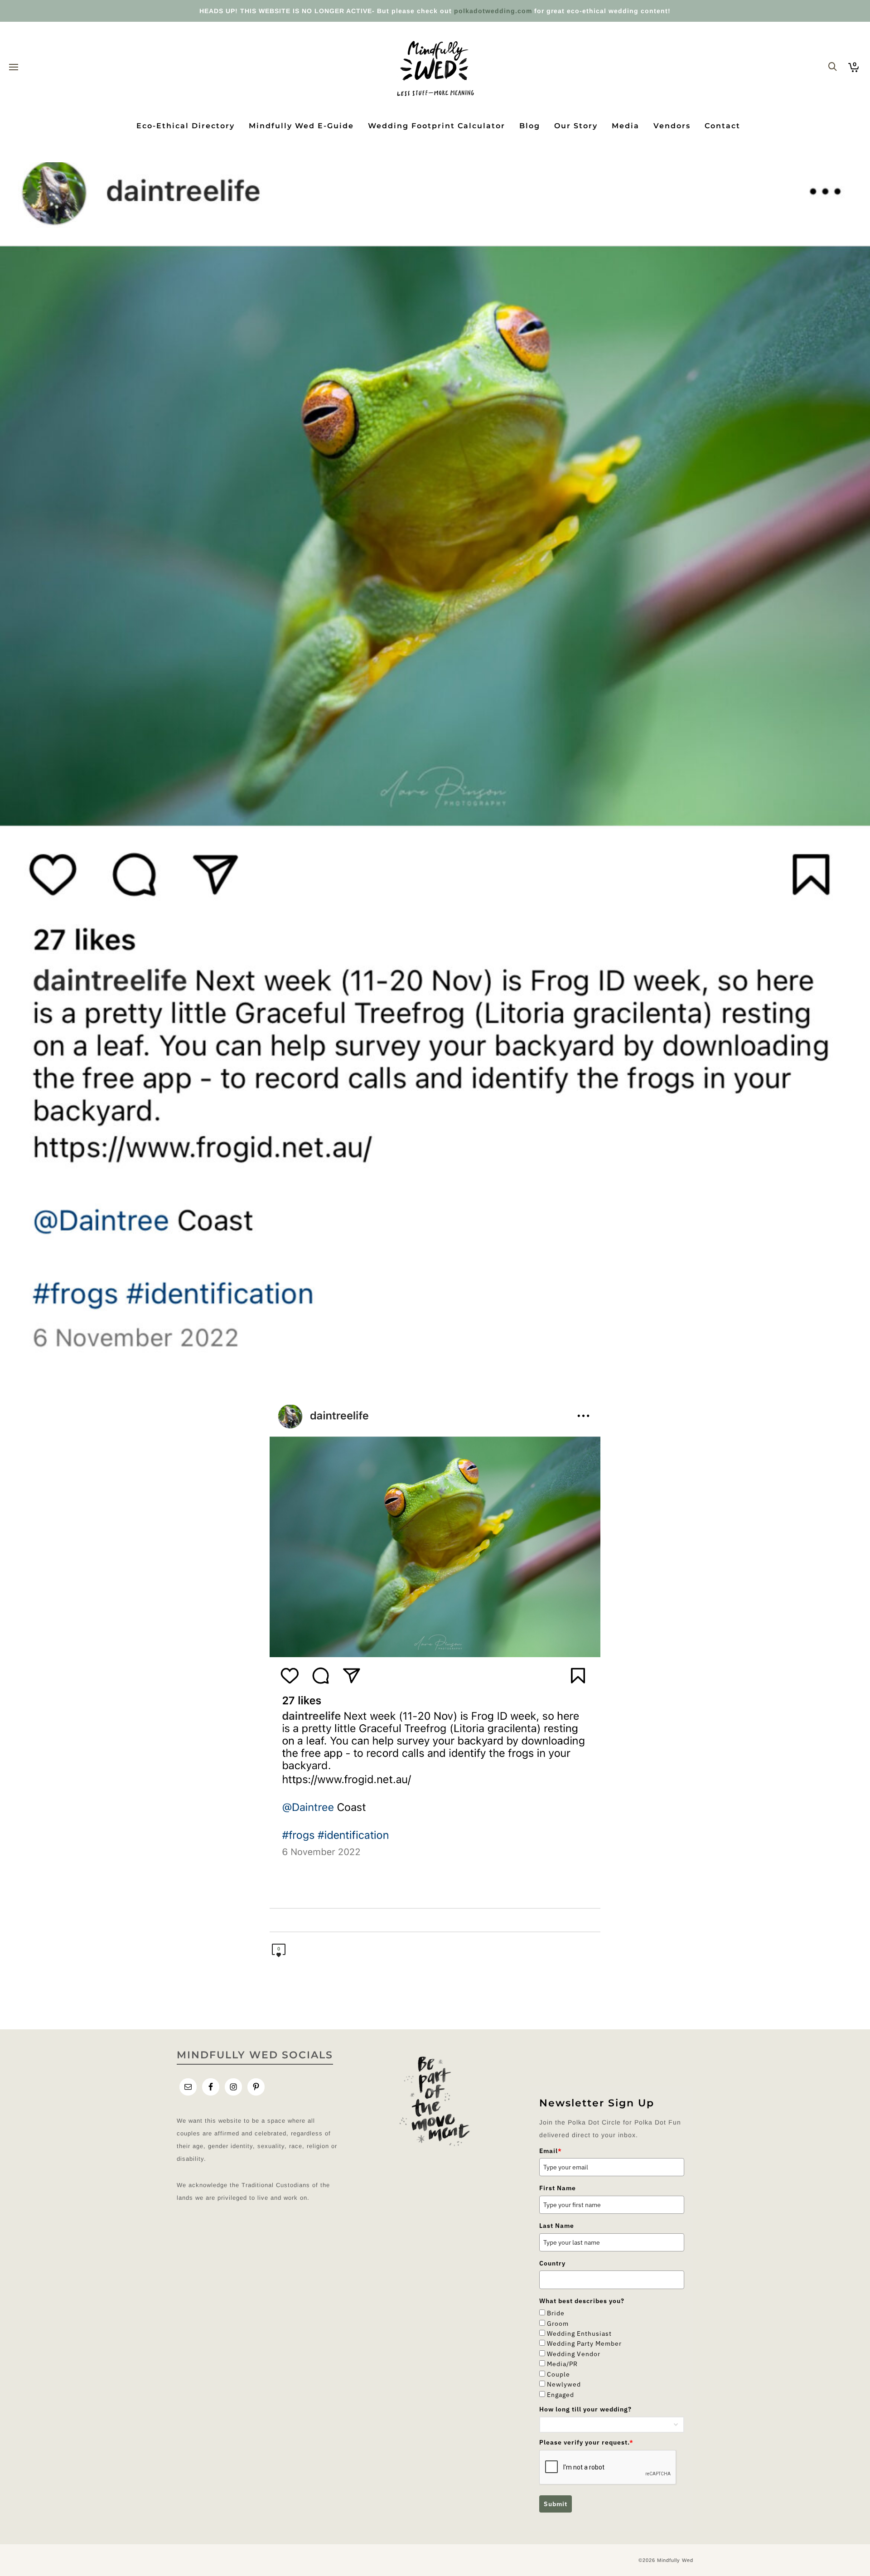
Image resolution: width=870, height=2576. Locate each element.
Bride (556, 2313)
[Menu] (14, 68)
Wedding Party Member (584, 2343)
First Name (558, 2188)
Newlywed (564, 2384)
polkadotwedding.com (493, 11)
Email (551, 2151)
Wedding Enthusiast (579, 2333)
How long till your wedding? (585, 2409)
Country (552, 2263)
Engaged (561, 2395)
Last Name (557, 2226)
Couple (558, 2374)
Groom (558, 2324)
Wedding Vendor (574, 2354)
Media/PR (562, 2364)
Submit (556, 2504)
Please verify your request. (586, 2442)
